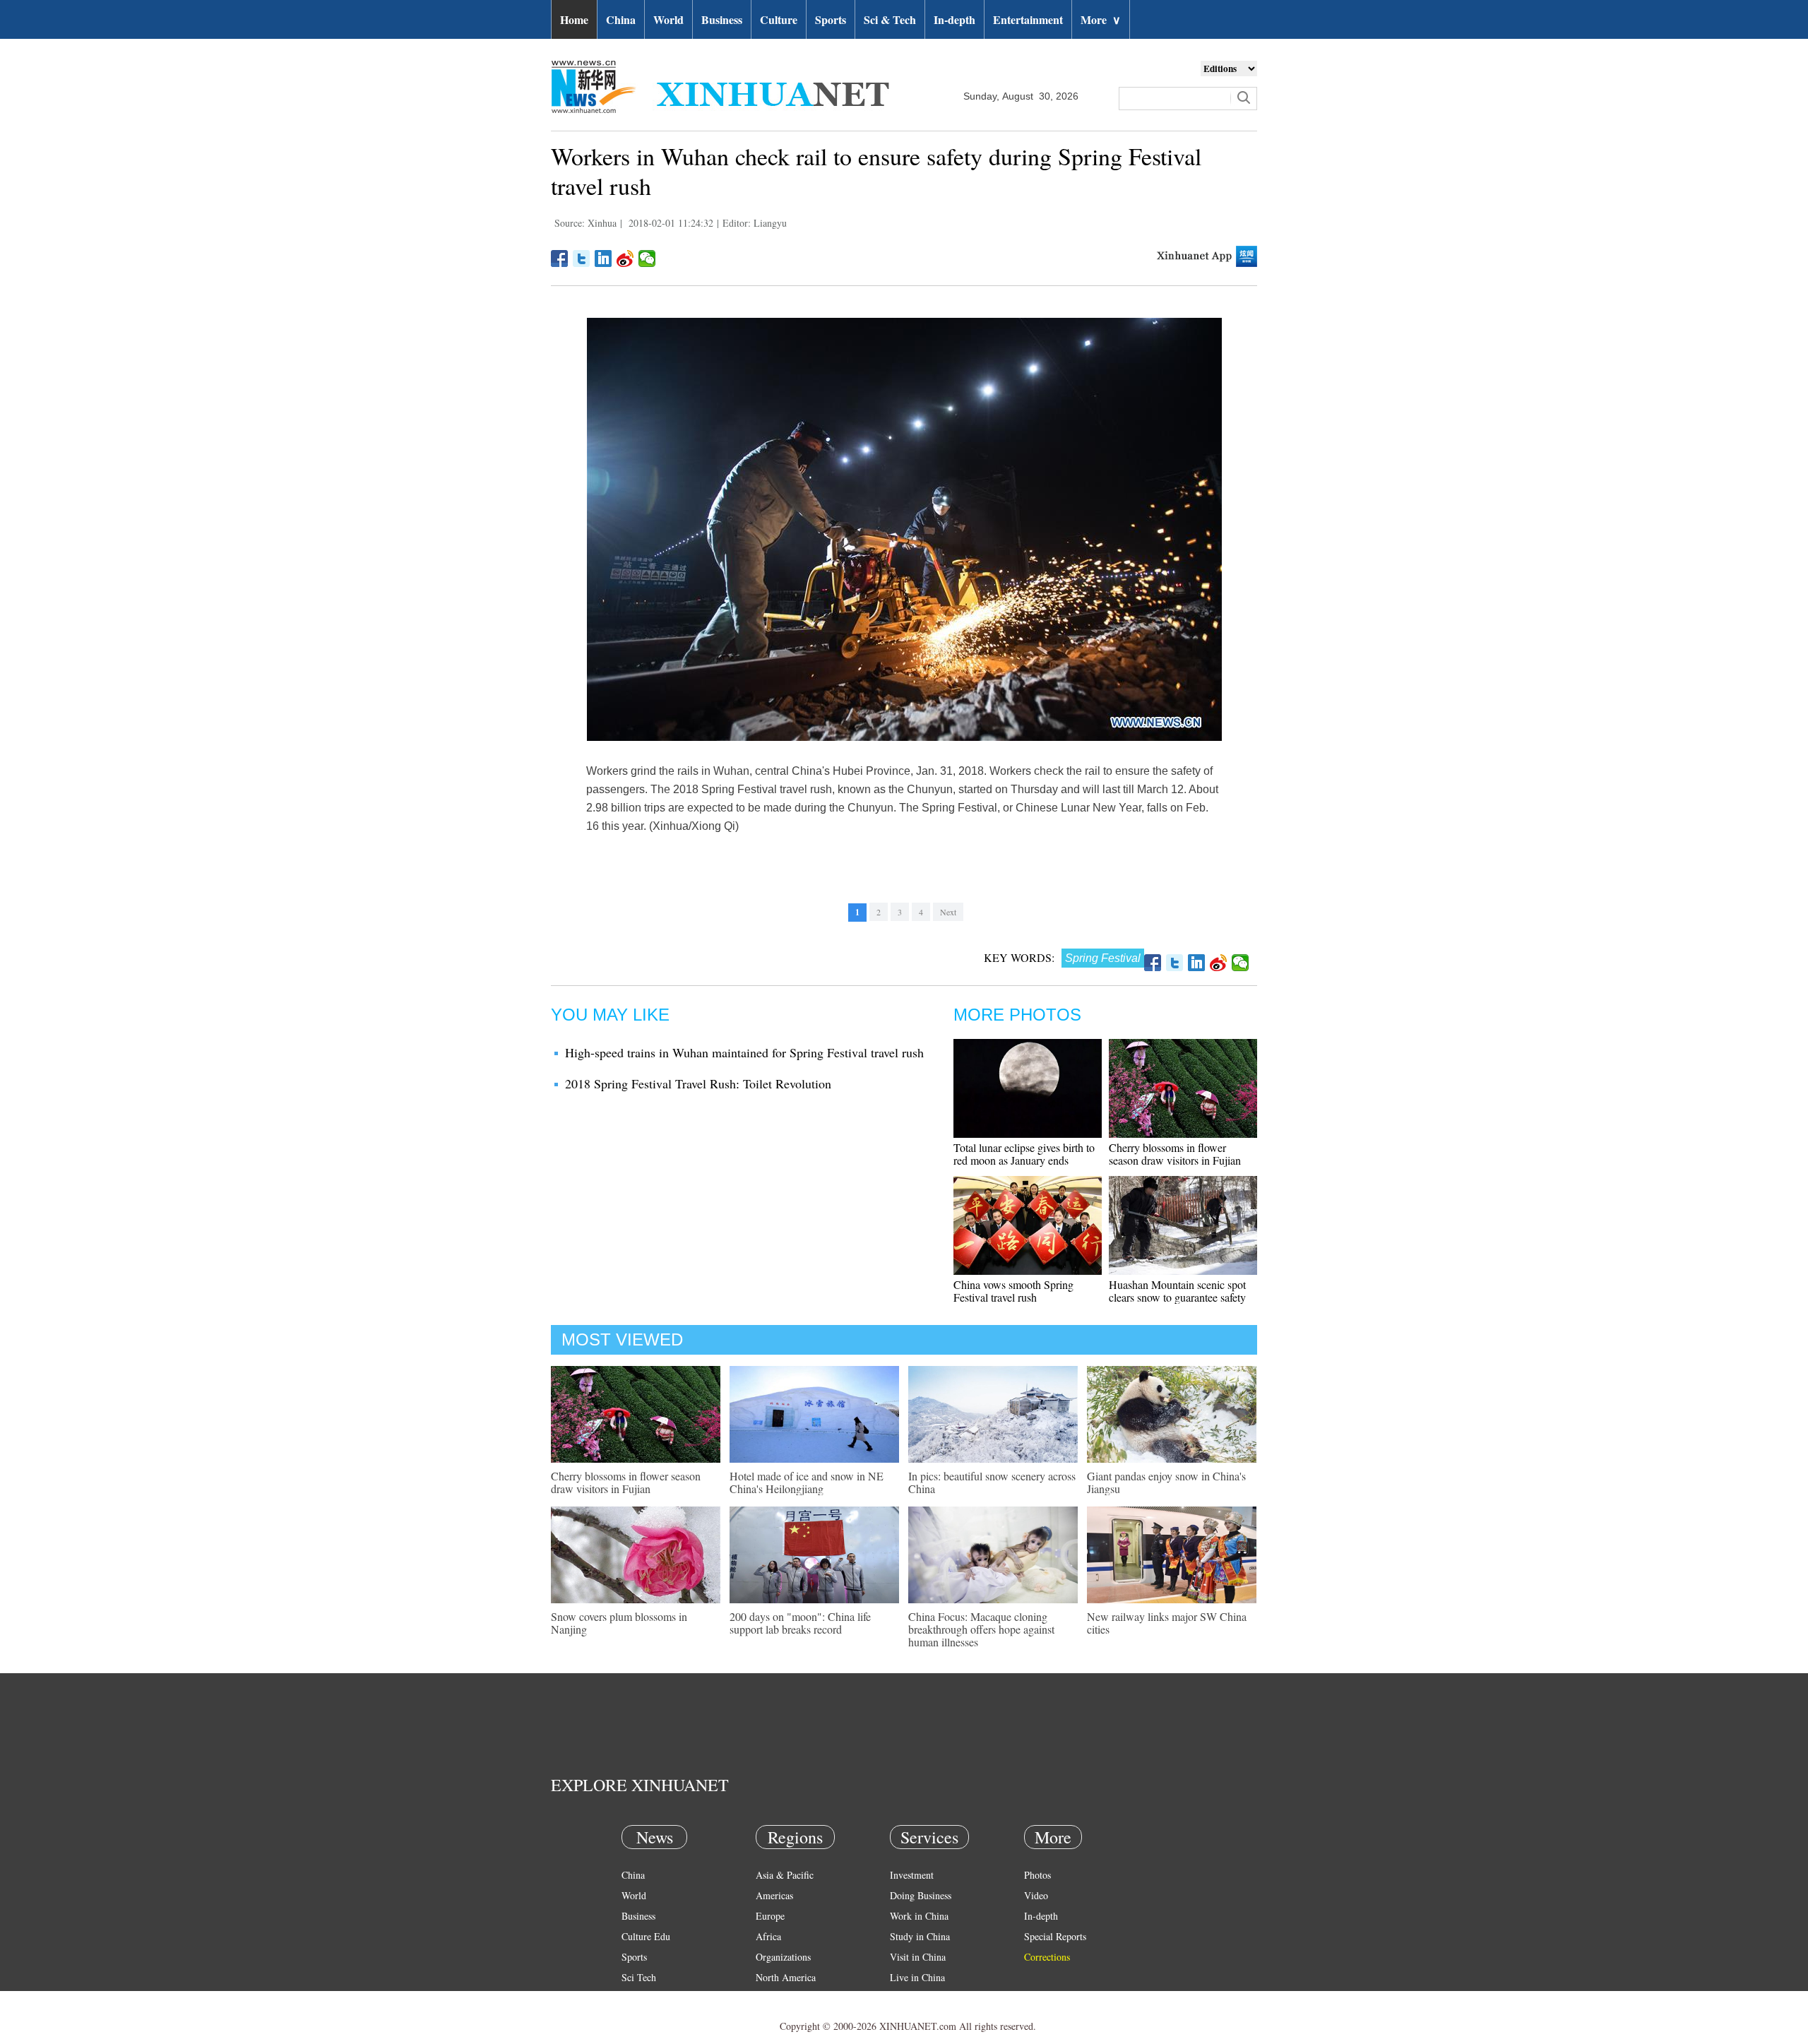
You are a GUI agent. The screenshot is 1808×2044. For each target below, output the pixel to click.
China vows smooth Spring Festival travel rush (1013, 1291)
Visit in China (918, 1957)
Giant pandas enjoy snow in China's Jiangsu (1166, 1482)
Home (574, 19)
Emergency (912, 1998)
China (621, 19)
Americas (774, 1895)
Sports (831, 19)
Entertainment (1028, 19)
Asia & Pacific (785, 1875)
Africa (768, 1936)
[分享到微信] (647, 259)
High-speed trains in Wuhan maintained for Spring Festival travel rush (744, 1052)
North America (786, 1977)
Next (948, 912)
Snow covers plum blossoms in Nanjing (619, 1623)
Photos (1037, 1875)
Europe (770, 1916)
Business (722, 19)
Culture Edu (646, 1936)
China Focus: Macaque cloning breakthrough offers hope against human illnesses (981, 1629)
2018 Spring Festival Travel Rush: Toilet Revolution (698, 1083)
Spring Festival (1103, 958)
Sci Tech (639, 1977)
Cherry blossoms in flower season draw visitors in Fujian (1175, 1154)
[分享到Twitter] (582, 259)
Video (1036, 1895)
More (1101, 19)
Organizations (783, 1957)
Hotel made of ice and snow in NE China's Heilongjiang (807, 1482)
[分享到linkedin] (603, 259)
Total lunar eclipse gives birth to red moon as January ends (1024, 1154)
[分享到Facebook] (560, 259)
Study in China (920, 1936)
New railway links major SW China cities (1167, 1623)
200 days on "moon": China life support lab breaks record (800, 1623)
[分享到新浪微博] (625, 259)
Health (635, 1998)
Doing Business (921, 1895)
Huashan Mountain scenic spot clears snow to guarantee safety (1177, 1291)
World (668, 19)
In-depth (954, 19)
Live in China (917, 1977)
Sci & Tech (890, 19)
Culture (779, 19)
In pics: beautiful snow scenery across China (992, 1482)
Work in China (919, 1916)
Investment (912, 1875)
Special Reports (1055, 1936)
